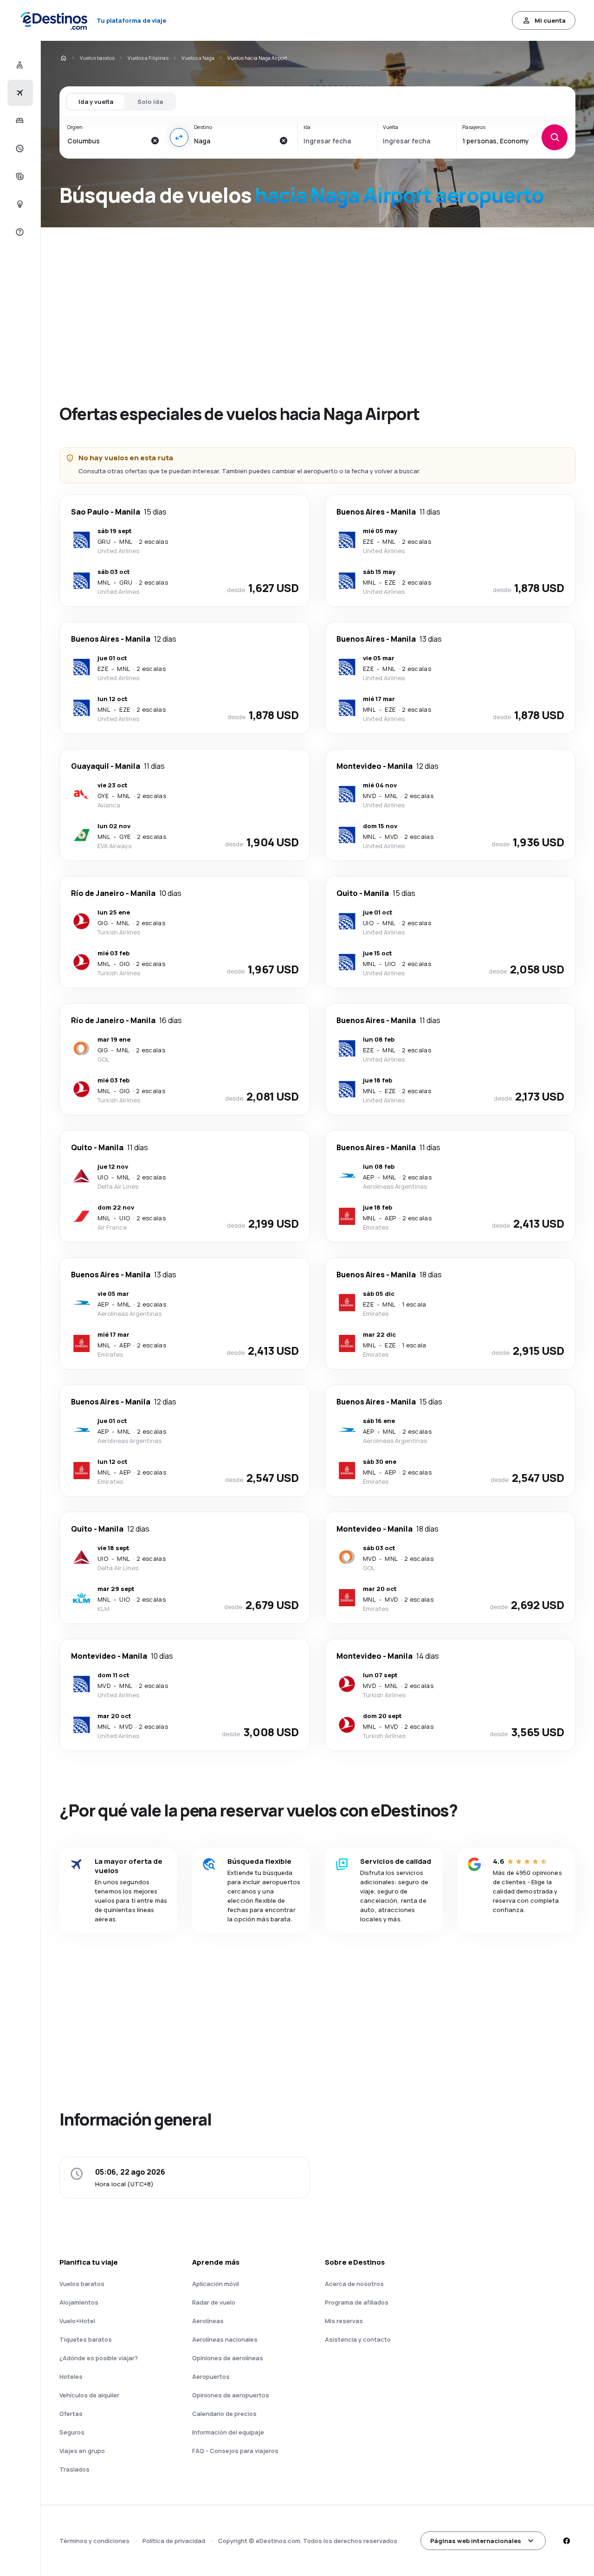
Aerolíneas (208, 2321)
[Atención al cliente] (19, 232)
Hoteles (71, 2376)
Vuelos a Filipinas (148, 58)
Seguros (72, 2432)
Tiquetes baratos (86, 2339)
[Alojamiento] (19, 121)
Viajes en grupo (82, 2451)
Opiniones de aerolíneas (228, 2358)
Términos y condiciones (94, 2541)
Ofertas (71, 2414)
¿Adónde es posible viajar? (99, 2358)
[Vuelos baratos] (19, 93)
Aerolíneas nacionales (225, 2339)
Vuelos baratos (97, 58)
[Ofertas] (19, 148)
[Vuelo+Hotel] (19, 65)
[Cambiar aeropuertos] (179, 137)
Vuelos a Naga (198, 58)
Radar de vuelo (214, 2302)
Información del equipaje (228, 2432)
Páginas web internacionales (476, 2541)
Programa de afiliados (357, 2302)
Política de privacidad (174, 2541)
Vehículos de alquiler (89, 2395)
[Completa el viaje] (19, 176)
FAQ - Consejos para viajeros (235, 2451)
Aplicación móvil (216, 2284)
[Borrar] (155, 141)
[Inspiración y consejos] (19, 204)
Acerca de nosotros (354, 2284)
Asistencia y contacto (358, 2339)
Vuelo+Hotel (77, 2321)
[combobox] (107, 141)
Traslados (74, 2469)
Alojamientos (79, 2302)
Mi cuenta (550, 20)
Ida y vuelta (96, 102)
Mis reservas (344, 2321)
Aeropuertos (211, 2376)
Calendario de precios (224, 2414)
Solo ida (150, 102)
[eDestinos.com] (63, 58)
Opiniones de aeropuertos (231, 2395)
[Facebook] (566, 2541)
